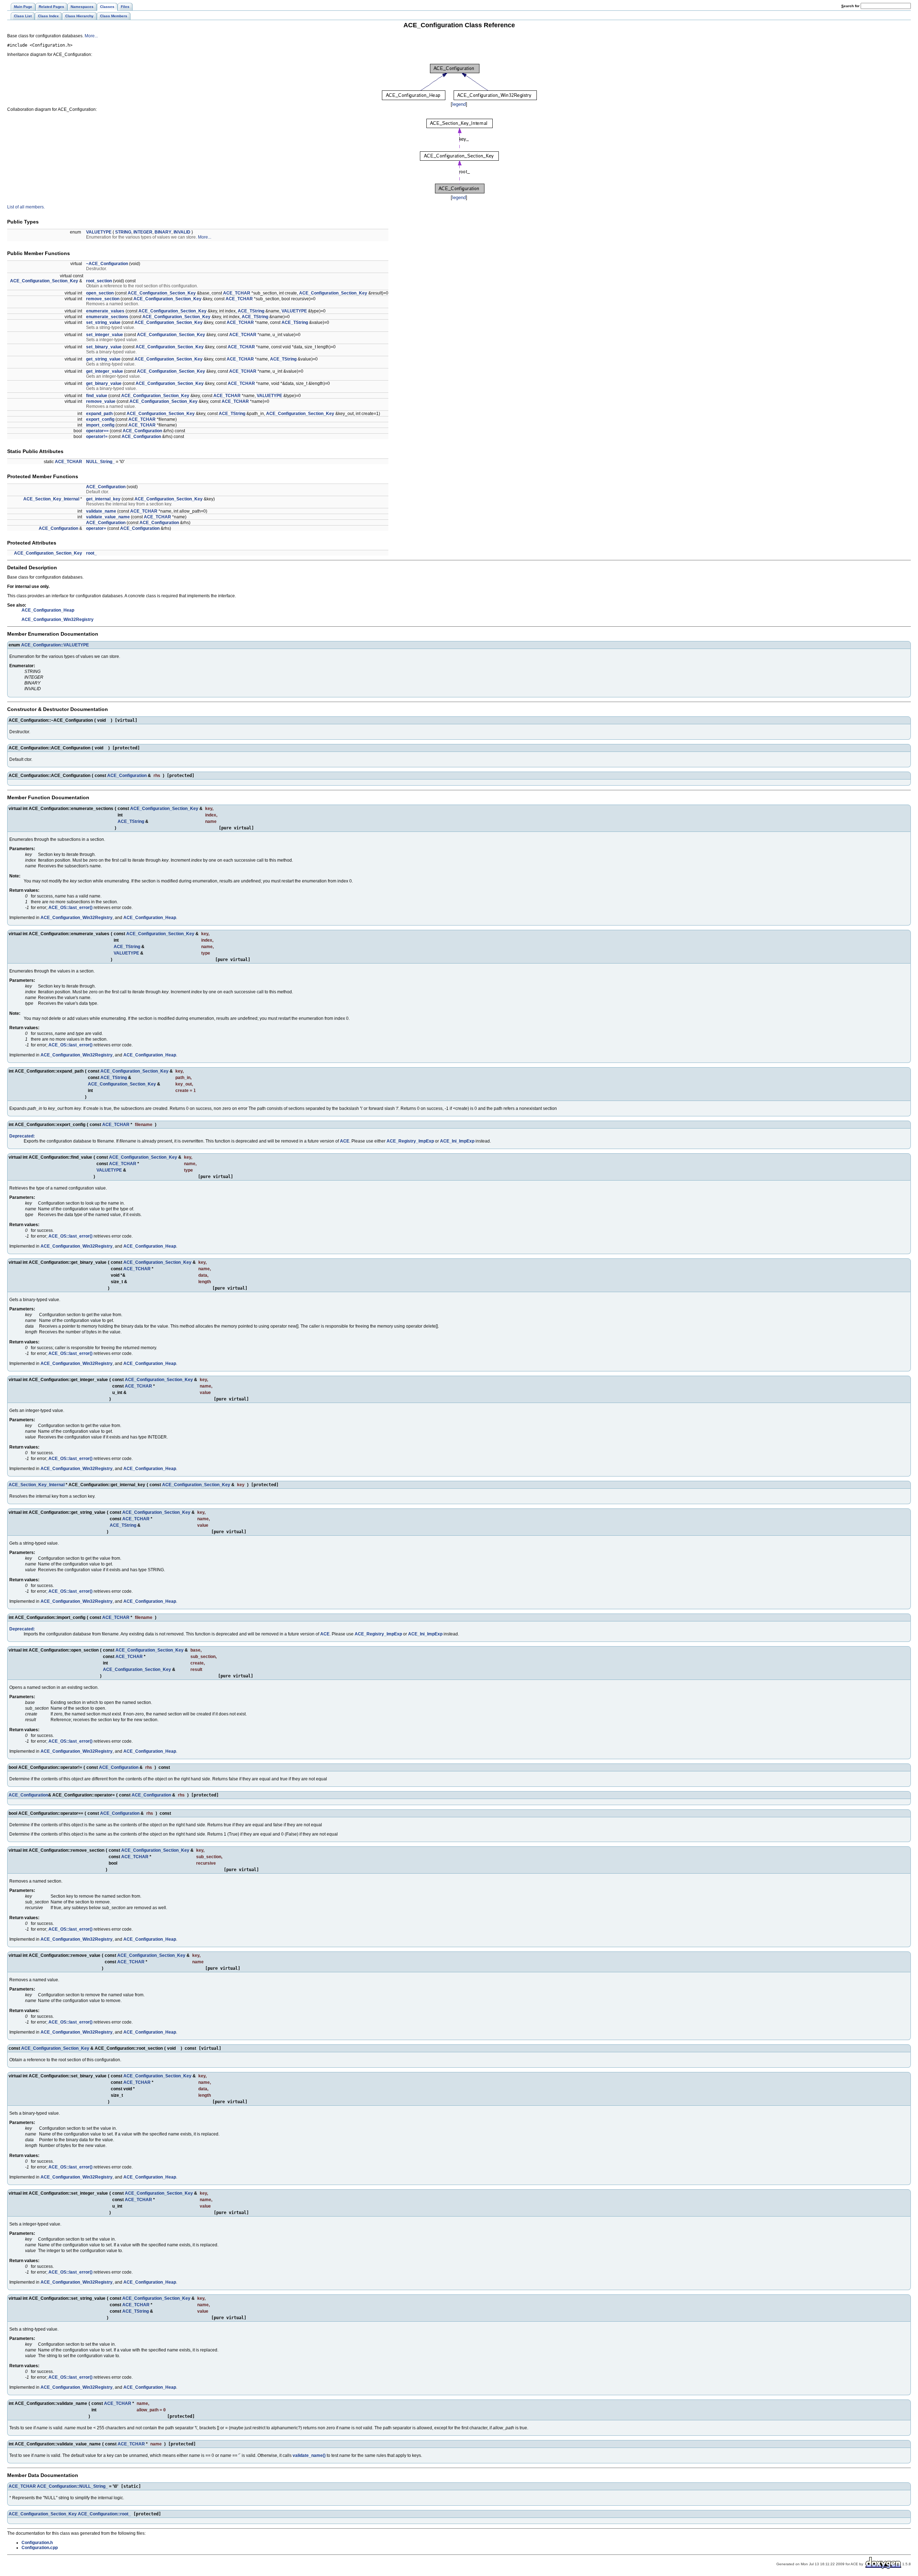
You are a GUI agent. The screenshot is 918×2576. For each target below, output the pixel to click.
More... (91, 36)
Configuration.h (37, 2543)
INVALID (182, 232)
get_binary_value (104, 383)
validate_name (101, 511)
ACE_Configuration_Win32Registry (58, 620)
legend (459, 104)
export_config (100, 419)
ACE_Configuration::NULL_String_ (72, 2486)
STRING (123, 232)
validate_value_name (108, 517)
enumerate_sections (107, 317)
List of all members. (26, 207)
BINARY (163, 232)
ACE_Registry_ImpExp (410, 1141)
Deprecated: (22, 1136)
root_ (91, 553)
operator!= (97, 437)
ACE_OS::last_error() (70, 908)
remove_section (103, 299)
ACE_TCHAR (237, 293)
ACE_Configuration (142, 431)
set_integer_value (105, 335)
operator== (97, 431)
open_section (100, 293)
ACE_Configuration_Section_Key (44, 281)
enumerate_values (105, 311)
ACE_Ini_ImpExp (457, 1141)
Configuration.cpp (40, 2548)
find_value (97, 396)
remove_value (101, 401)
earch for (851, 6)
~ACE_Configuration (107, 264)
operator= (96, 528)
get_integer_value (105, 371)
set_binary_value (104, 347)
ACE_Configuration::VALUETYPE (55, 645)
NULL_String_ (100, 462)
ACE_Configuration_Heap (48, 610)
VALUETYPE (99, 232)
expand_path (99, 414)
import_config (100, 425)
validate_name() (309, 2455)
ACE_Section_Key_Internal (51, 499)
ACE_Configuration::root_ (104, 2514)
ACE (345, 1141)
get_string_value (103, 359)
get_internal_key (103, 499)
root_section (99, 281)
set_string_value (103, 322)
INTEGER (143, 232)
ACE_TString (251, 311)
